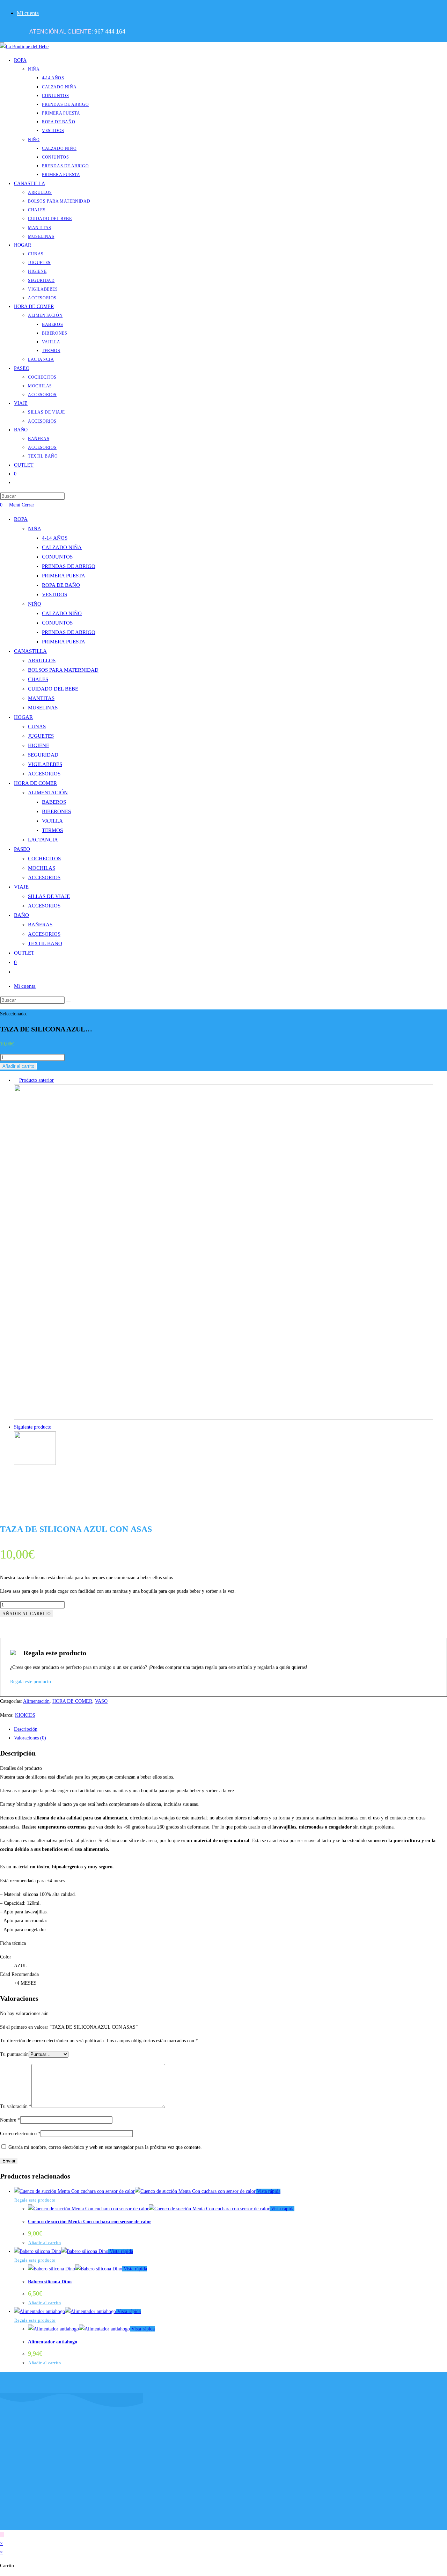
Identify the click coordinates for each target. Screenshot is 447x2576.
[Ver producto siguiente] (55, 1427)
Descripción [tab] (26, 1729)
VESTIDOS (54, 594)
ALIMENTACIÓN (48, 793)
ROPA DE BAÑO (61, 585)
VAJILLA (52, 821)
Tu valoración (16, 2106)
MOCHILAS (42, 868)
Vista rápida (268, 2191)
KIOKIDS (25, 1715)
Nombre (10, 2120)
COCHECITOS (44, 859)
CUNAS (37, 727)
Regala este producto (35, 2200)
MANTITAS (41, 698)
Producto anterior (36, 1080)
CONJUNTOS (57, 557)
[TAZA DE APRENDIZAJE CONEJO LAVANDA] (223, 1418)
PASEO (22, 849)
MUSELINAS (43, 708)
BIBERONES (56, 811)
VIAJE (21, 887)
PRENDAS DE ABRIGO (69, 566)
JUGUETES (41, 736)
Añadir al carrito (18, 1066)
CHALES (38, 679)
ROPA (21, 519)
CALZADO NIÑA (62, 547)
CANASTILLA (30, 651)
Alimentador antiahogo (53, 2342)
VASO (101, 1701)
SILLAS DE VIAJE (49, 896)
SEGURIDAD (43, 755)
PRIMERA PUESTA (64, 576)
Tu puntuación (14, 2054)
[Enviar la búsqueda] (68, 1002)
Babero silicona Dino (50, 2282)
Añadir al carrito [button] (45, 2243)
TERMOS (52, 830)
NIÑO (35, 604)
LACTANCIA (43, 840)
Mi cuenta (28, 13)
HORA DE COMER (35, 783)
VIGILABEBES (45, 764)
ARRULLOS (42, 661)
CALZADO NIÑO (62, 613)
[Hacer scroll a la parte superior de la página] (2, 2535)
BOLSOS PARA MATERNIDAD (63, 670)
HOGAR (23, 717)
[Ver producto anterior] (16, 1080)
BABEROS (54, 802)
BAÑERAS (40, 925)
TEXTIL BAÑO (45, 943)
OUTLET (24, 953)
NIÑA (35, 528)
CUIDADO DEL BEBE (53, 689)
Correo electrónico (20, 2134)
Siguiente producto (33, 1427)
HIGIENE (39, 745)
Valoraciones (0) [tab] (30, 1738)
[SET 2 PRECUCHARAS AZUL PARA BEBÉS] (35, 1463)
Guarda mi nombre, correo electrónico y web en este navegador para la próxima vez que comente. (105, 2147)
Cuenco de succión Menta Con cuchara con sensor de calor (90, 2222)
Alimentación (36, 1701)
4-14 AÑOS (55, 538)
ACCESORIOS (44, 774)
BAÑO (21, 915)
